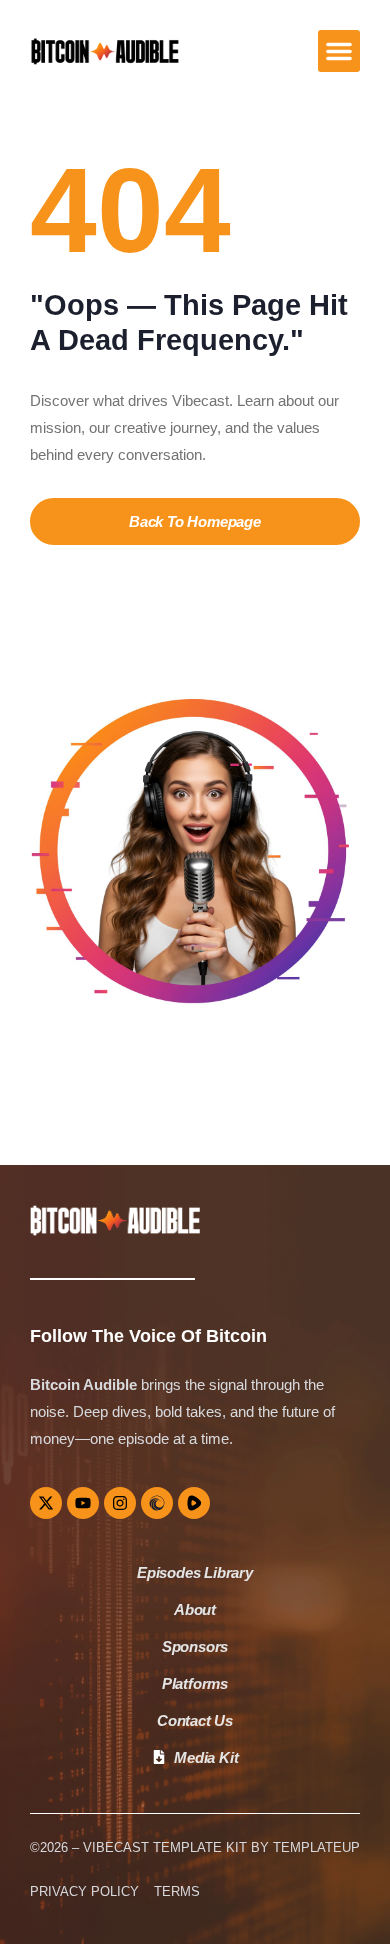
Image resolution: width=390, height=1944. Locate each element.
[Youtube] (83, 1503)
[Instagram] (120, 1503)
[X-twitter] (46, 1503)
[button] (339, 51)
